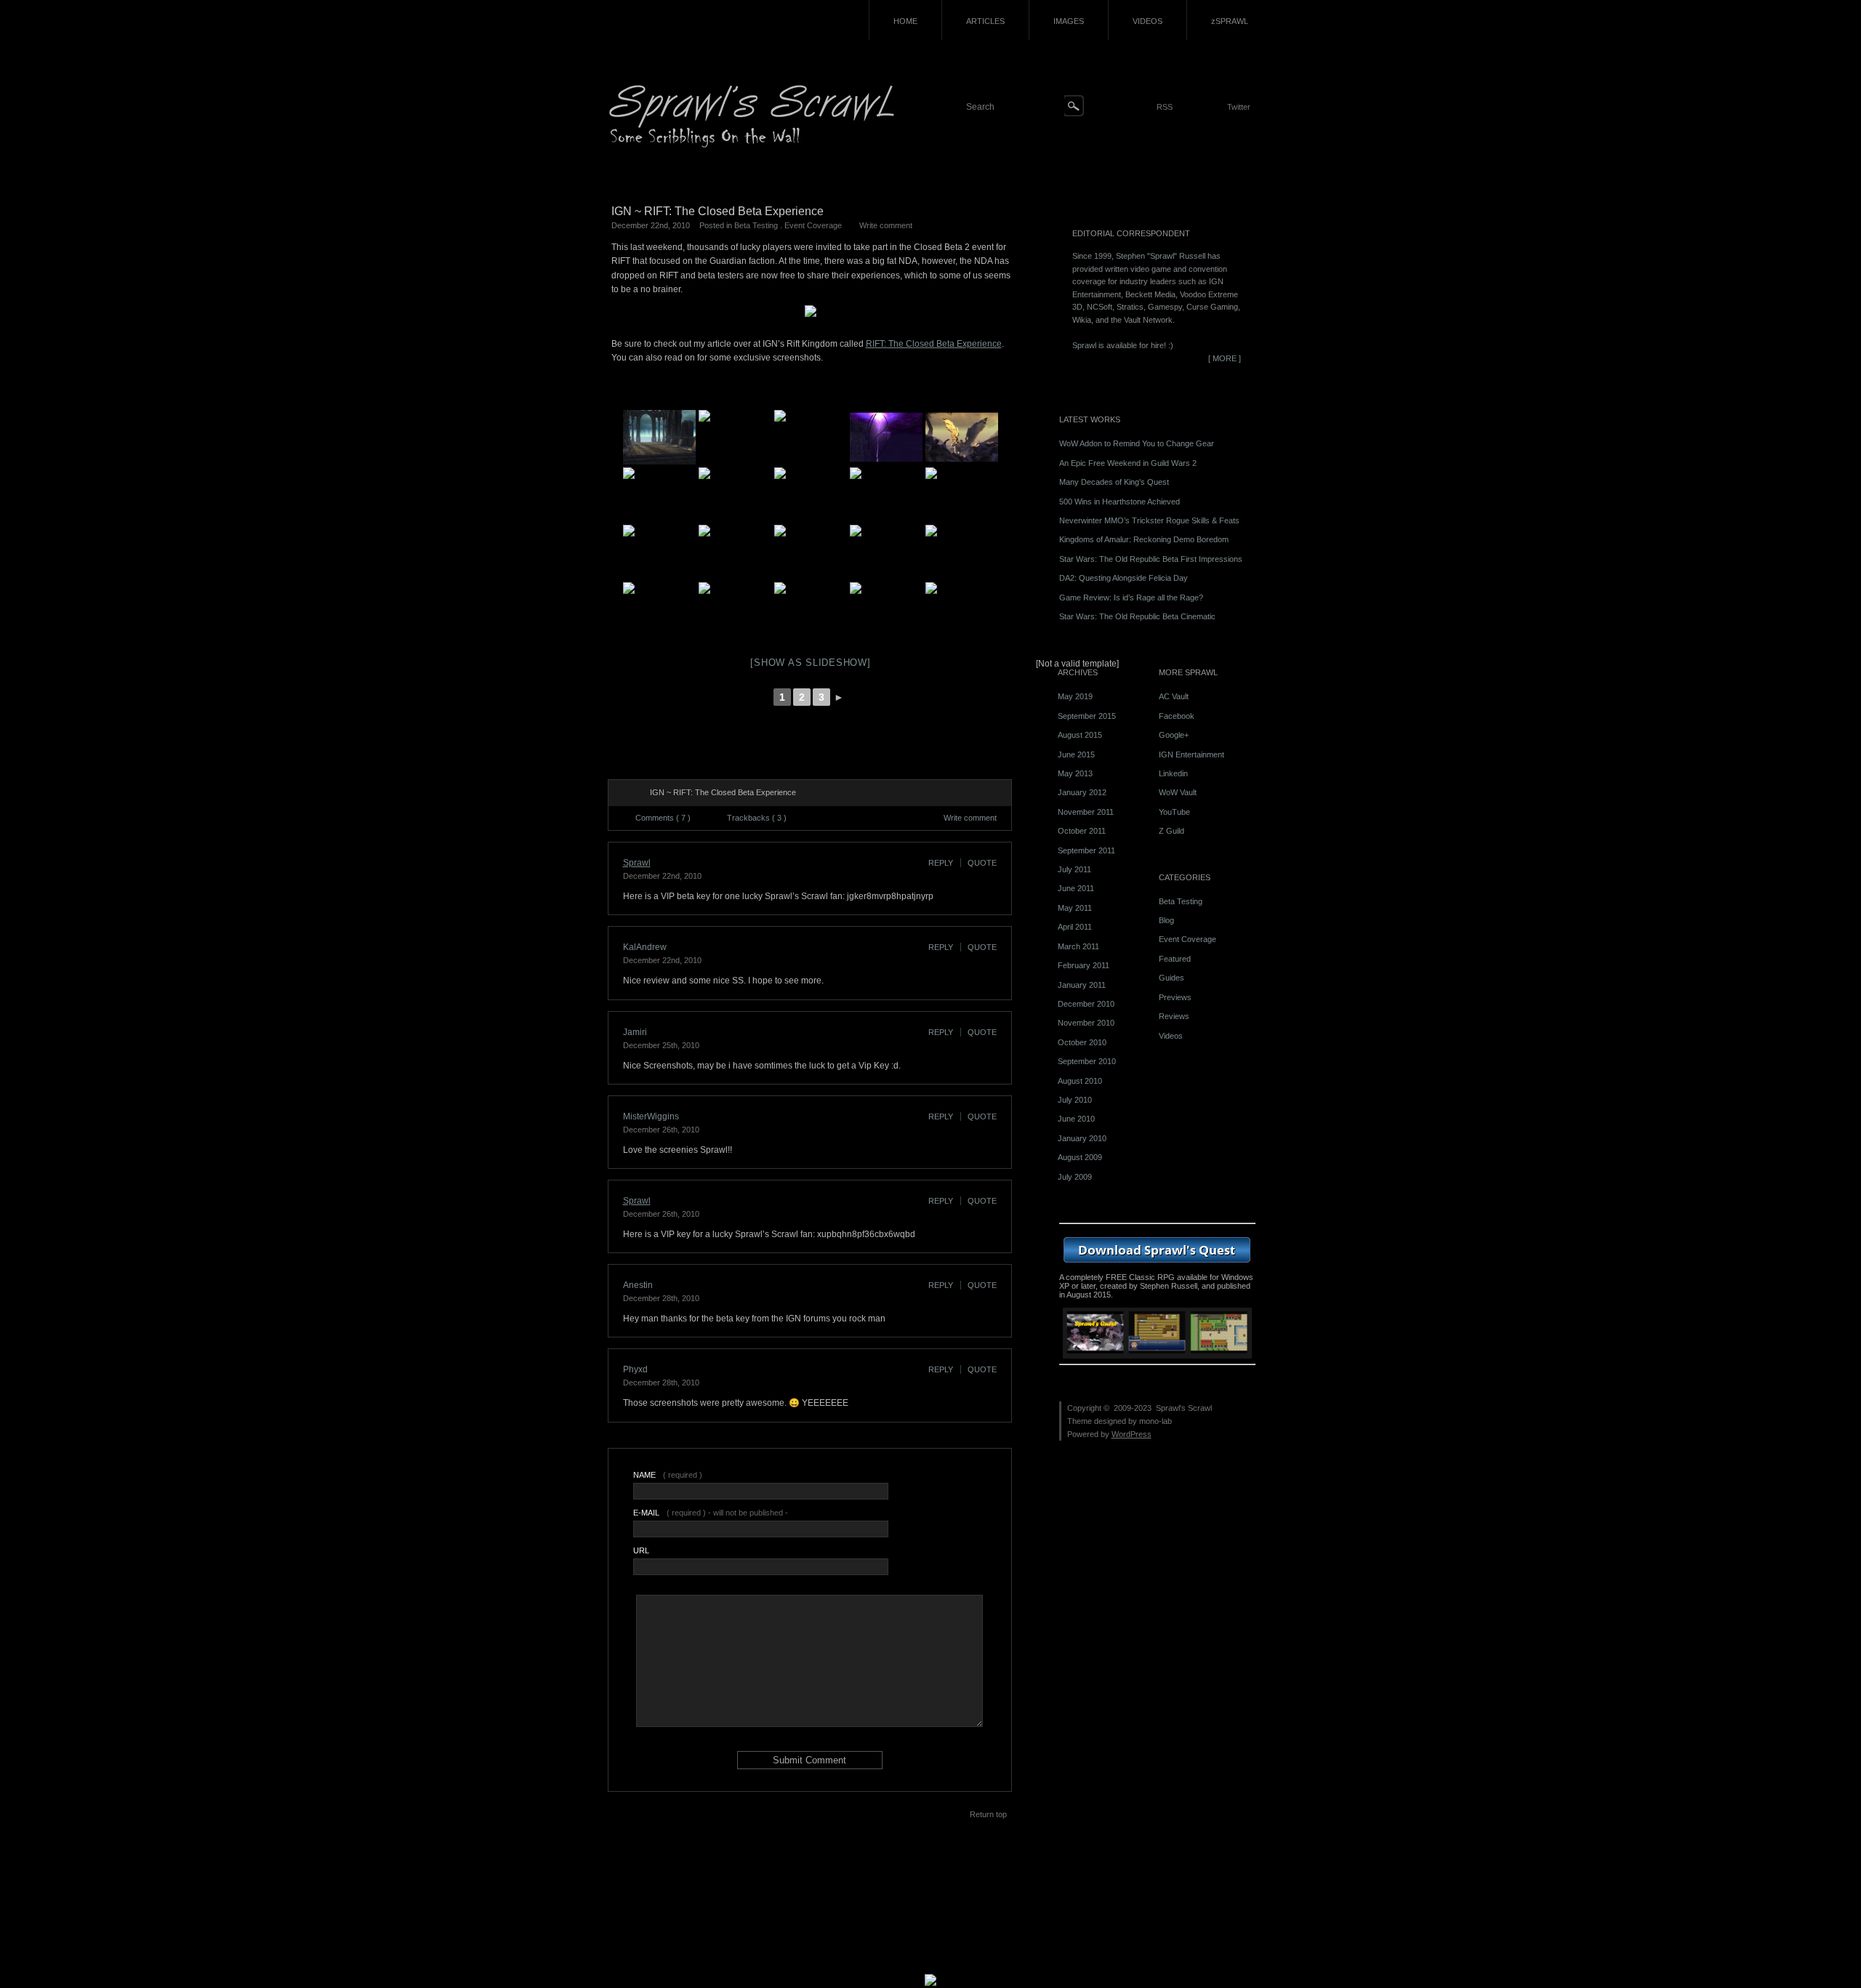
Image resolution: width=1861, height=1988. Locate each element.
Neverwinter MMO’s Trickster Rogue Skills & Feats (1149, 520)
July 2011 (1074, 869)
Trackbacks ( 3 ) (757, 818)
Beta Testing (756, 225)
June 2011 (1076, 888)
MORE (1225, 358)
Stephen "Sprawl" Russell (1161, 256)
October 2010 (1082, 1042)
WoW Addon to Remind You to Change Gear (1137, 443)
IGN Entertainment (1191, 754)
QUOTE (982, 863)
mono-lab (1155, 1421)
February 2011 (1084, 965)
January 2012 (1082, 792)
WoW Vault (1178, 792)
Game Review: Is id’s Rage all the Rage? (1131, 597)
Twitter (1239, 107)
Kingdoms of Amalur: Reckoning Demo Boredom (1144, 539)
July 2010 (1075, 1100)
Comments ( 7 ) (663, 818)
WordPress (1132, 1434)
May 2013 (1075, 773)
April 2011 (1075, 927)
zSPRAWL (1230, 21)
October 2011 (1082, 831)
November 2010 (1086, 1023)
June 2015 (1076, 754)
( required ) (668, 1475)
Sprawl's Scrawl (1184, 1408)
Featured (1175, 959)
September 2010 (1087, 1061)
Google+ (1174, 735)
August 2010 (1080, 1081)
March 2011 (1078, 946)
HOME (905, 21)
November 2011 (1086, 812)
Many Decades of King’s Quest (1114, 482)
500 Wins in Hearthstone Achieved (1120, 502)
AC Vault (1174, 696)
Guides (1171, 978)
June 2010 (1076, 1119)
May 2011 (1075, 908)
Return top (988, 1814)
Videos (1171, 1036)
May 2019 (1075, 696)
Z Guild (1171, 831)
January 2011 (1082, 985)
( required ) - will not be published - (711, 1513)
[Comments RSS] (631, 793)
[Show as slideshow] (810, 663)
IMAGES (1069, 21)
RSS (1165, 107)
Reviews (1174, 1016)
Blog (1166, 920)
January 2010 (1082, 1138)
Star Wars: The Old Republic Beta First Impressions (1151, 559)
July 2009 (1075, 1177)
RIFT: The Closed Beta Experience (934, 344)
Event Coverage (813, 225)
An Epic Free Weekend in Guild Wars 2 (1128, 463)
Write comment (886, 225)
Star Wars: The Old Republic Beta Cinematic (1137, 616)
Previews (1175, 997)
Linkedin (1173, 773)
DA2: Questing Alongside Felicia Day (1124, 578)
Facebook (1177, 716)
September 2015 (1087, 716)
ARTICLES (985, 21)
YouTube (1174, 812)
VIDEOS (1147, 21)
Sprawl (637, 863)
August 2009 (1080, 1157)
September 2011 (1086, 850)
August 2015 (1080, 735)
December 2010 (1086, 1004)
